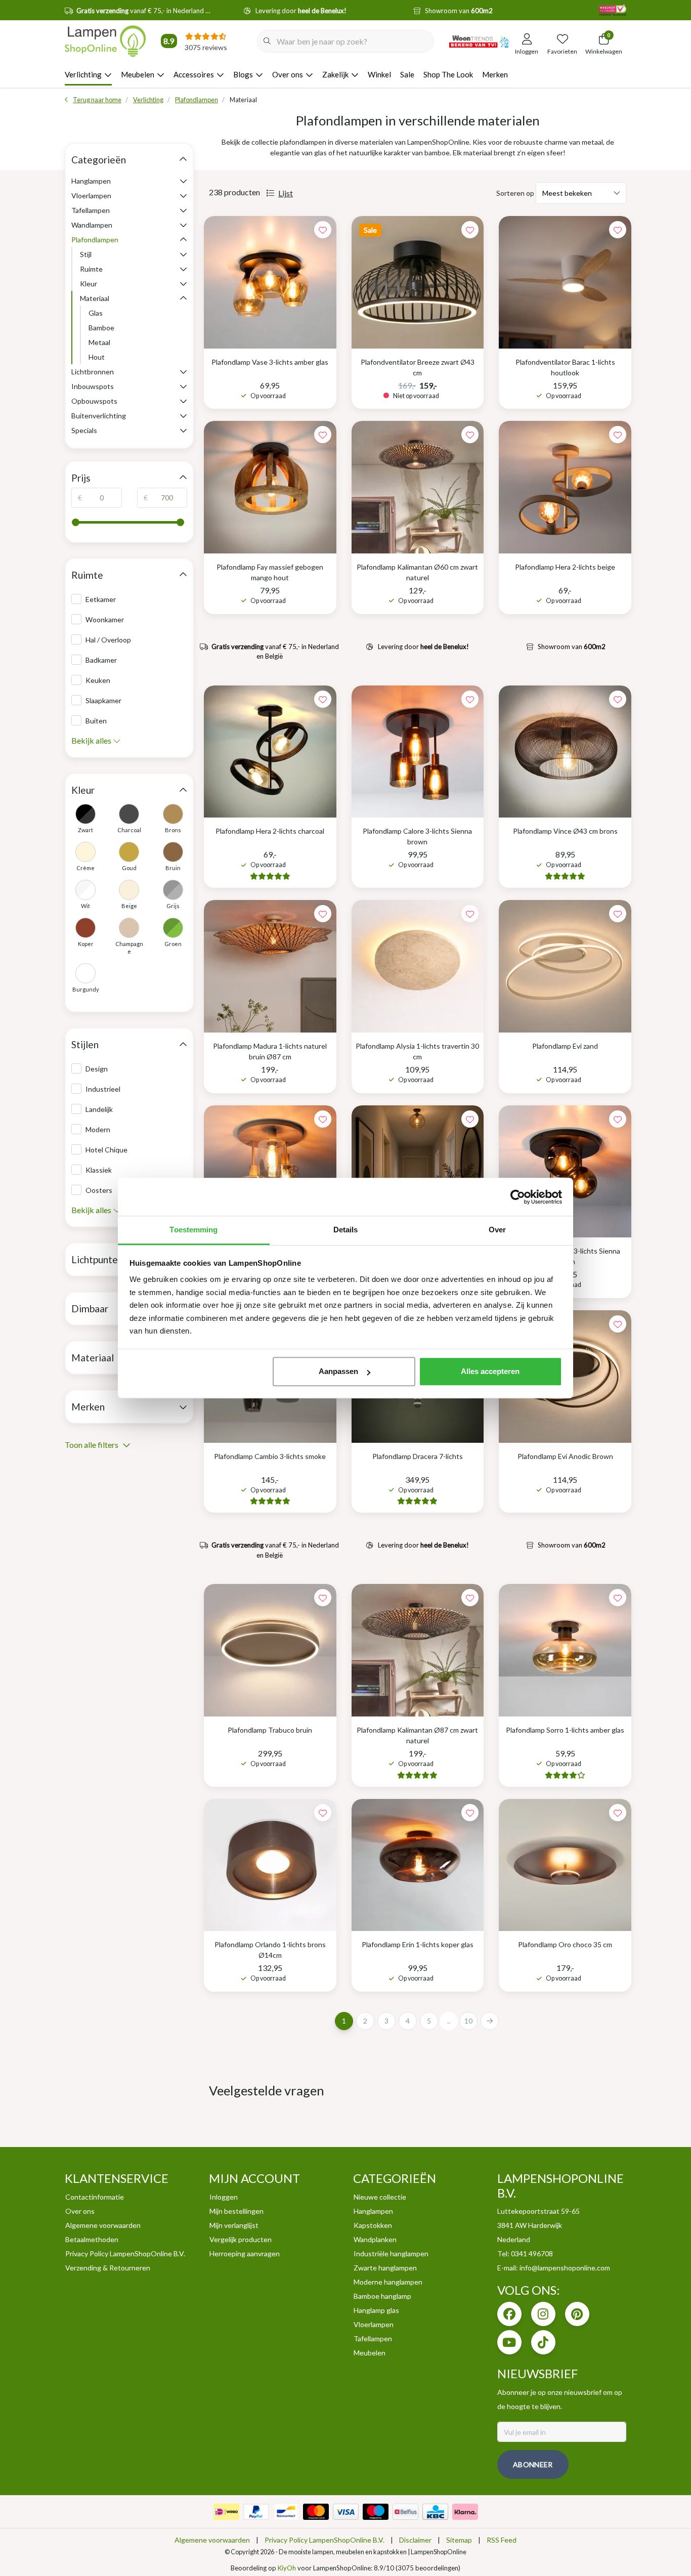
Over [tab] (497, 1230)
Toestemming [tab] (193, 1230)
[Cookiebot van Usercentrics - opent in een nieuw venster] (518, 1197)
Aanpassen (338, 1371)
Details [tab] (346, 1230)
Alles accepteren (490, 1371)
